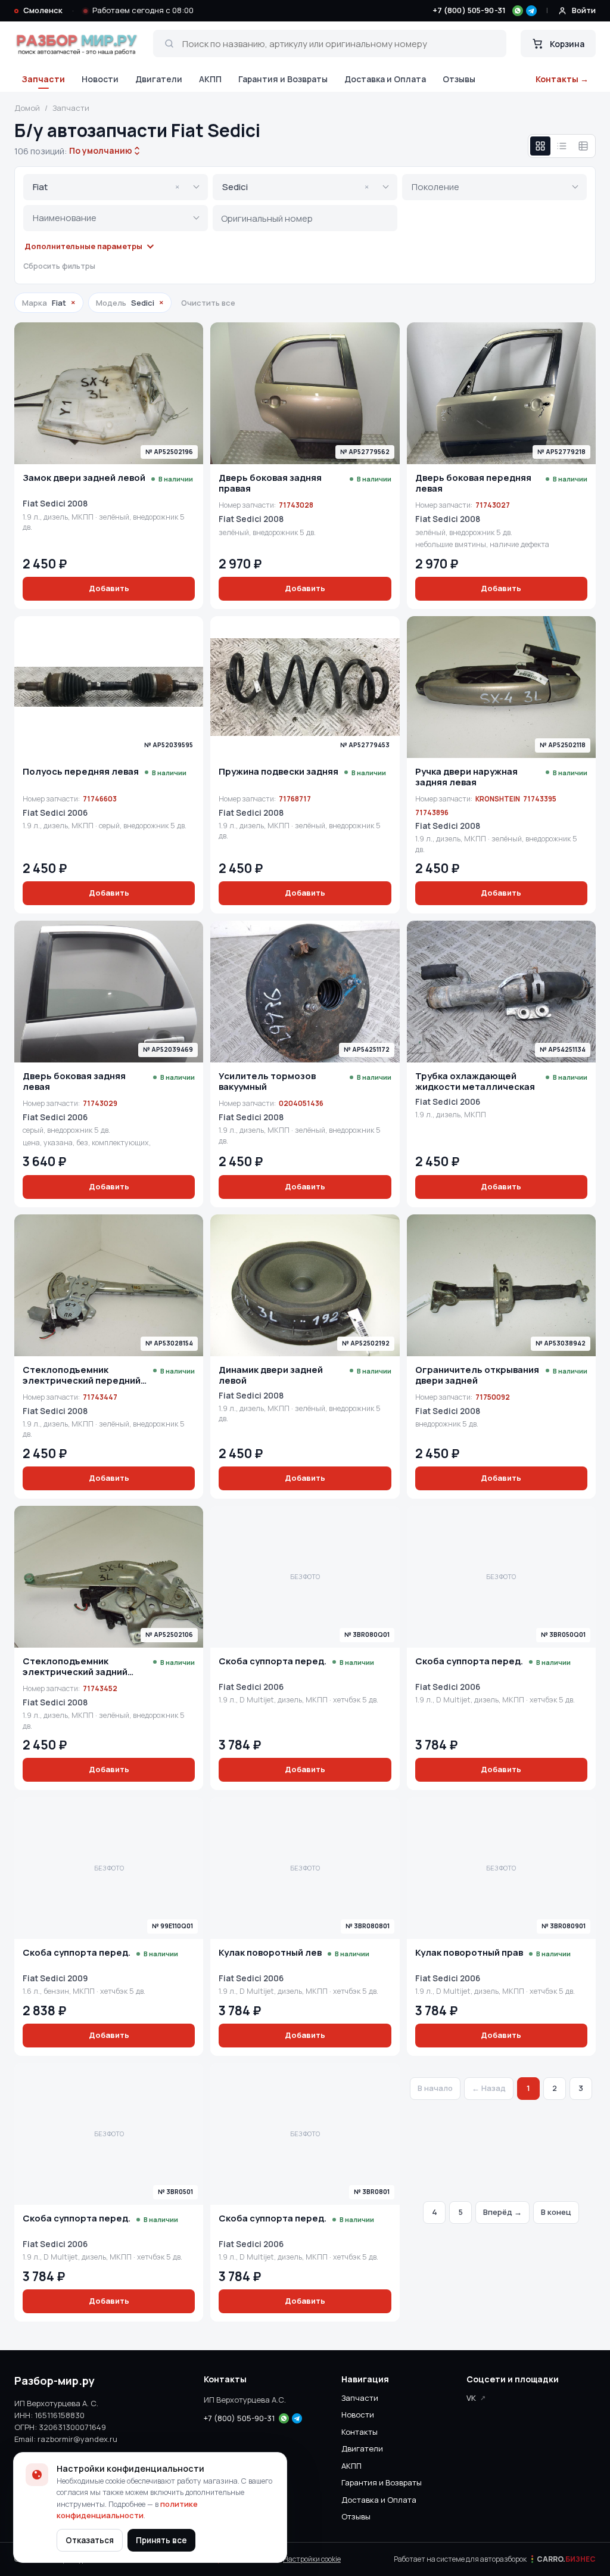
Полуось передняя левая (81, 772)
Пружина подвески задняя (278, 772)
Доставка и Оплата (385, 79)
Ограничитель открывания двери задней (477, 1375)
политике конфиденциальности (127, 2510)
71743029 (100, 1103)
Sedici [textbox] (295, 187)
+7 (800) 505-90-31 (469, 10)
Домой (27, 108)
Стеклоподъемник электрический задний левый (75, 1667)
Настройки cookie (312, 2559)
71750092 (493, 1397)
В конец (556, 2212)
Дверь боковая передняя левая (473, 483)
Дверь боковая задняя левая (74, 1082)
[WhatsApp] (518, 11)
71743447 (100, 1397)
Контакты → (562, 79)
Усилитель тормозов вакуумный (267, 1082)
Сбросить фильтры (59, 266)
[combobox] (101, 151)
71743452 (100, 1688)
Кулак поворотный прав (469, 1953)
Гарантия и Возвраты (283, 79)
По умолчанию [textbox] (99, 150)
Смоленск (43, 10)
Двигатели (159, 79)
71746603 (100, 799)
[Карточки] (540, 146)
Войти (584, 10)
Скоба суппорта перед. (273, 1661)
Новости (100, 79)
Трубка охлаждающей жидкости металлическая (475, 1082)
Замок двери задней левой (84, 478)
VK (471, 2398)
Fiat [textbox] (106, 187)
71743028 (296, 505)
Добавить (109, 588)
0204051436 (301, 1103)
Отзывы (459, 79)
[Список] (562, 146)
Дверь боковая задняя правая (270, 483)
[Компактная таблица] (583, 146)
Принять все (161, 2540)
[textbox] (486, 187)
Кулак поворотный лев (270, 1953)
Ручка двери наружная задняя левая (466, 777)
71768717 (295, 799)
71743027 (493, 505)
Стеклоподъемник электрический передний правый (82, 1375)
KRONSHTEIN (498, 799)
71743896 (432, 812)
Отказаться (90, 2540)
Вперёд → (502, 2212)
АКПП (210, 79)
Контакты (360, 2432)
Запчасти (43, 79)
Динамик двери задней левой (271, 1375)
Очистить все (208, 303)
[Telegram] (531, 11)
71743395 (540, 799)
